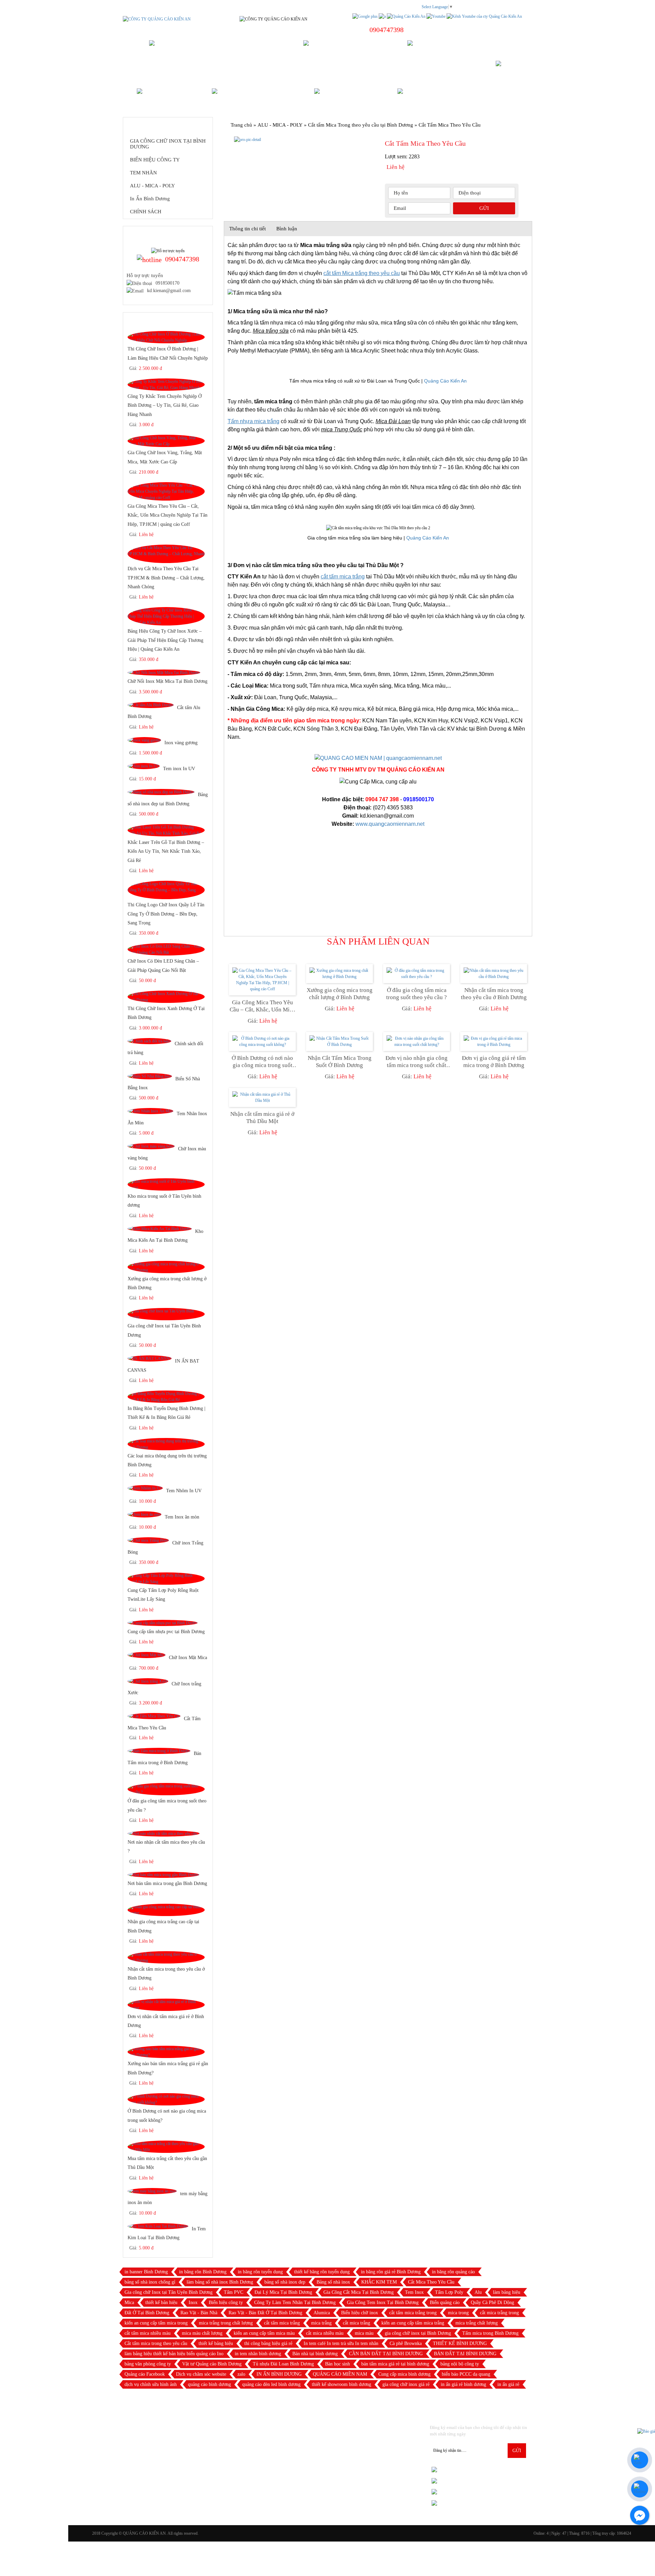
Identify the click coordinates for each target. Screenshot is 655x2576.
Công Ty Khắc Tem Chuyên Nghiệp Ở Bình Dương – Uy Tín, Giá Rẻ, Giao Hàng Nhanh (165, 405)
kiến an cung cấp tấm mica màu (264, 2333)
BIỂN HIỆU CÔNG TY (155, 160)
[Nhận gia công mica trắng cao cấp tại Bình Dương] (166, 1910)
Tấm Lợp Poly (449, 2292)
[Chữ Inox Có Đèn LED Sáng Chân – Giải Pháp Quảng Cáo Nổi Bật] (166, 949)
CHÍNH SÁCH (146, 212)
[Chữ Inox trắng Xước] (148, 1681)
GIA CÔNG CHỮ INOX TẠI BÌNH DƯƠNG (168, 144)
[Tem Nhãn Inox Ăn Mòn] (150, 1111)
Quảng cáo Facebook (145, 2374)
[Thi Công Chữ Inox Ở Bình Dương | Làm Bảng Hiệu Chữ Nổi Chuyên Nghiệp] (166, 337)
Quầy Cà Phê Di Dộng (492, 2302)
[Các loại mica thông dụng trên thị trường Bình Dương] (166, 1444)
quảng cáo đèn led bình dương (271, 2384)
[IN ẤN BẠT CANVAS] (150, 1358)
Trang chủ (241, 125)
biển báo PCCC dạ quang (466, 2374)
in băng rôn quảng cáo (453, 2272)
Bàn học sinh (338, 2364)
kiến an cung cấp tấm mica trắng (413, 2323)
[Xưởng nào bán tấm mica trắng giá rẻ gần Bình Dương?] (166, 2052)
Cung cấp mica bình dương (404, 2374)
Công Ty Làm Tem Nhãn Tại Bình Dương (295, 2302)
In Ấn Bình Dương (150, 199)
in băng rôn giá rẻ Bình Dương (391, 2272)
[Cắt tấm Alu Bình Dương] (151, 705)
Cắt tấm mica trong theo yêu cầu (156, 2343)
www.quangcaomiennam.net (390, 824)
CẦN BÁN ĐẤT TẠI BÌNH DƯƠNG (386, 2354)
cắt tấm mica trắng (282, 2323)
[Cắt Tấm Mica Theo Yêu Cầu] (154, 1716)
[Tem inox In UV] (144, 766)
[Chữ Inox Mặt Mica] (147, 1655)
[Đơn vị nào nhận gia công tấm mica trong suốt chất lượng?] (417, 1041)
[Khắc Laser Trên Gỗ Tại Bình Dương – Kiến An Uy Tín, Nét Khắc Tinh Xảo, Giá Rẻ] (166, 830)
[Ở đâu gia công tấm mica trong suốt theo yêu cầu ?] (166, 1789)
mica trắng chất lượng (477, 2323)
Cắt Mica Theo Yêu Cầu (431, 2282)
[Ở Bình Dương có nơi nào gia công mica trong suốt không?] (166, 2099)
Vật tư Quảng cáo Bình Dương (212, 2364)
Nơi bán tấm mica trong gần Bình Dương (167, 1883)
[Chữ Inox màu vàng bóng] (151, 1146)
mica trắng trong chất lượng (226, 2323)
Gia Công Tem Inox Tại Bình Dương (383, 2302)
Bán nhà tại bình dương (315, 2354)
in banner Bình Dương (146, 2272)
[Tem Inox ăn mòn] (144, 1514)
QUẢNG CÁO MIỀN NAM (340, 2374)
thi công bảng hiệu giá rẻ (268, 2343)
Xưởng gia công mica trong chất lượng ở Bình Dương (340, 994)
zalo (241, 2374)
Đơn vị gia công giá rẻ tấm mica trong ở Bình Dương (494, 1062)
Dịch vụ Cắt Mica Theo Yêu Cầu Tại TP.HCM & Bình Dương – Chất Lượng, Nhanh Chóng (166, 578)
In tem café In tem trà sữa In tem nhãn (341, 2343)
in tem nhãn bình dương (258, 2354)
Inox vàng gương (181, 743)
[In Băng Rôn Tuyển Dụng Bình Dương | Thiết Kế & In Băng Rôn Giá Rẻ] (166, 1396)
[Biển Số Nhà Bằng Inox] (150, 1076)
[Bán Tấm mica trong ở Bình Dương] (159, 1751)
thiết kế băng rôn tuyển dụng (322, 2272)
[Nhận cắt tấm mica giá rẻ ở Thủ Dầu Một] (262, 1097)
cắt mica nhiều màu (325, 2333)
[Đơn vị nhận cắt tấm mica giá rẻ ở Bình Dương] (166, 2005)
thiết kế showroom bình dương (341, 2384)
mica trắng (321, 2323)
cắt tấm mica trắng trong (413, 2313)
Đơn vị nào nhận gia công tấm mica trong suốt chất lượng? (417, 1062)
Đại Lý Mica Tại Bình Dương (283, 2292)
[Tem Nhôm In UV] (145, 1488)
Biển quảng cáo (445, 2302)
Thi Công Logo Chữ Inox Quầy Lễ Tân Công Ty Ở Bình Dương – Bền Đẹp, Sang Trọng (166, 913)
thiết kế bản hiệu (161, 2302)
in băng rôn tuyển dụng (260, 2272)
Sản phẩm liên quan (378, 941)
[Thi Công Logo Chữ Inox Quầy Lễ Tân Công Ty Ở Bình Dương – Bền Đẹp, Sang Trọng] (166, 890)
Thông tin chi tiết (248, 229)
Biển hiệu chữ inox (360, 2313)
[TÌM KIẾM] (511, 69)
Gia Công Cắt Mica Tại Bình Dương (359, 2292)
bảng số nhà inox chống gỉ (150, 2282)
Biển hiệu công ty (226, 2302)
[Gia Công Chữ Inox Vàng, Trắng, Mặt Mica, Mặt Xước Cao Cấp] (166, 441)
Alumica (322, 2313)
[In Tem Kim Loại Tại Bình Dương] (158, 2226)
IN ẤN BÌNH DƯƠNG (279, 2374)
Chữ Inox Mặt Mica (188, 1657)
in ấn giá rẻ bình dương (463, 2384)
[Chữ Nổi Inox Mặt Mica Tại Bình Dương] (164, 673)
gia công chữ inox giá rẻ (406, 2384)
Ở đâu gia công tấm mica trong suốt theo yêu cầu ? (417, 994)
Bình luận (287, 229)
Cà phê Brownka (406, 2343)
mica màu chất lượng (202, 2333)
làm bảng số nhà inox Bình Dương (220, 2282)
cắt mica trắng (356, 2323)
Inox (193, 2302)
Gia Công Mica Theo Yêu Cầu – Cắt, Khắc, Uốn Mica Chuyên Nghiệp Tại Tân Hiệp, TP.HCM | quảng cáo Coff (168, 515)
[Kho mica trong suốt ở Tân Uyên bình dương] (166, 1184)
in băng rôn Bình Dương (203, 2272)
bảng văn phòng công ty (148, 2364)
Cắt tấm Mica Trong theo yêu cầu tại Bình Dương (361, 125)
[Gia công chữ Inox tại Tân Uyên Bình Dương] (166, 1314)
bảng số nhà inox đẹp (285, 2282)
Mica (129, 2302)
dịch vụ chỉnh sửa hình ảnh (151, 2384)
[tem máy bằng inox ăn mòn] (152, 2191)
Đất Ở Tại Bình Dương (147, 2313)
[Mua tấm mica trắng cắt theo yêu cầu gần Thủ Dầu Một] (166, 2147)
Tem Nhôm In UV (184, 1491)
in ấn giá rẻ (508, 2384)
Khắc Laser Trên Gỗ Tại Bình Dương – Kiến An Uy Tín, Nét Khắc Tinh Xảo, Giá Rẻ (166, 851)
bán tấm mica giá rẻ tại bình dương (395, 2364)
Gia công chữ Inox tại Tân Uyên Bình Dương (169, 2292)
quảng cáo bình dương (209, 2384)
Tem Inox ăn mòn (182, 1517)
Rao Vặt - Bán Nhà (199, 2313)
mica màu (364, 2333)
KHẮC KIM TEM (379, 2282)
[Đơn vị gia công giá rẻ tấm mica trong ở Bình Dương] (494, 1041)
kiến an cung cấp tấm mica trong (156, 2323)
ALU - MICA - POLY (152, 186)
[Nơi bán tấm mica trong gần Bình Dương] (163, 1875)
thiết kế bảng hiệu (216, 2343)
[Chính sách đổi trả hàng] (149, 1041)
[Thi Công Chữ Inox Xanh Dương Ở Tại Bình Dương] (166, 996)
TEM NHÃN (143, 173)
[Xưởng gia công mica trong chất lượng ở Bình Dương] (166, 1267)
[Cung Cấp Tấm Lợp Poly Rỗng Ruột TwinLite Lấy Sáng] (166, 1578)
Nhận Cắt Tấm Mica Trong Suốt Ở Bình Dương (340, 1062)
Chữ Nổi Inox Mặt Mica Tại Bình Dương (168, 681)
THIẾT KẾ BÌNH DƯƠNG (460, 2343)
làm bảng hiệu (507, 2292)
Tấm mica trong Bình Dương (490, 2333)
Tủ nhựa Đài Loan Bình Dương (283, 2364)
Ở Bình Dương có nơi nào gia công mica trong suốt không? (262, 1062)
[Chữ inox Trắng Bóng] (148, 1540)
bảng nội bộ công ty (460, 2364)
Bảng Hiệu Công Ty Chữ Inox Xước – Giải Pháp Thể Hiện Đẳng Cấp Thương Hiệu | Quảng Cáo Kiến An (165, 640)
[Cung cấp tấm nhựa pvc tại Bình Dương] (163, 1623)
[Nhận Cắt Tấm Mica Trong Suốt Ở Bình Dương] (339, 1041)
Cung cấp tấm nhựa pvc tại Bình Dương (166, 1631)
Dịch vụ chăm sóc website (201, 2374)
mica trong (458, 2313)
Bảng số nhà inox (333, 2282)
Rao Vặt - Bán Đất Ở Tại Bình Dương (265, 2313)
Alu (478, 2292)
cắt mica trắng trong (499, 2313)
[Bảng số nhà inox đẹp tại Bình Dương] (161, 792)
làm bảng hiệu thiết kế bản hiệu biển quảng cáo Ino (174, 2354)
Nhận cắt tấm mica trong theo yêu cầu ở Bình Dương (494, 994)
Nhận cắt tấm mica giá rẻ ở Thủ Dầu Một (262, 1118)
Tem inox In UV (179, 769)
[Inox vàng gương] (144, 740)
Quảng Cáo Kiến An (445, 381)
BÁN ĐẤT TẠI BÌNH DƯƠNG (465, 2354)
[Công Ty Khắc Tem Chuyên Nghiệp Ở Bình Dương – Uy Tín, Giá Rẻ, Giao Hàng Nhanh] (166, 385)
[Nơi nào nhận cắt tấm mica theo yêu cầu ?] (164, 1833)
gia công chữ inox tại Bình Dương (418, 2333)
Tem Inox (414, 2292)
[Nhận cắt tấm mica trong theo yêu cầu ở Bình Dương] (166, 1957)
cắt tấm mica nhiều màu (148, 2333)
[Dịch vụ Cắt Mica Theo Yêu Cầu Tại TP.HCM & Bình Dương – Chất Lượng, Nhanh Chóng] (166, 554)
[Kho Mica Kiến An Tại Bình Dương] (160, 1228)
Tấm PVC (234, 2292)
